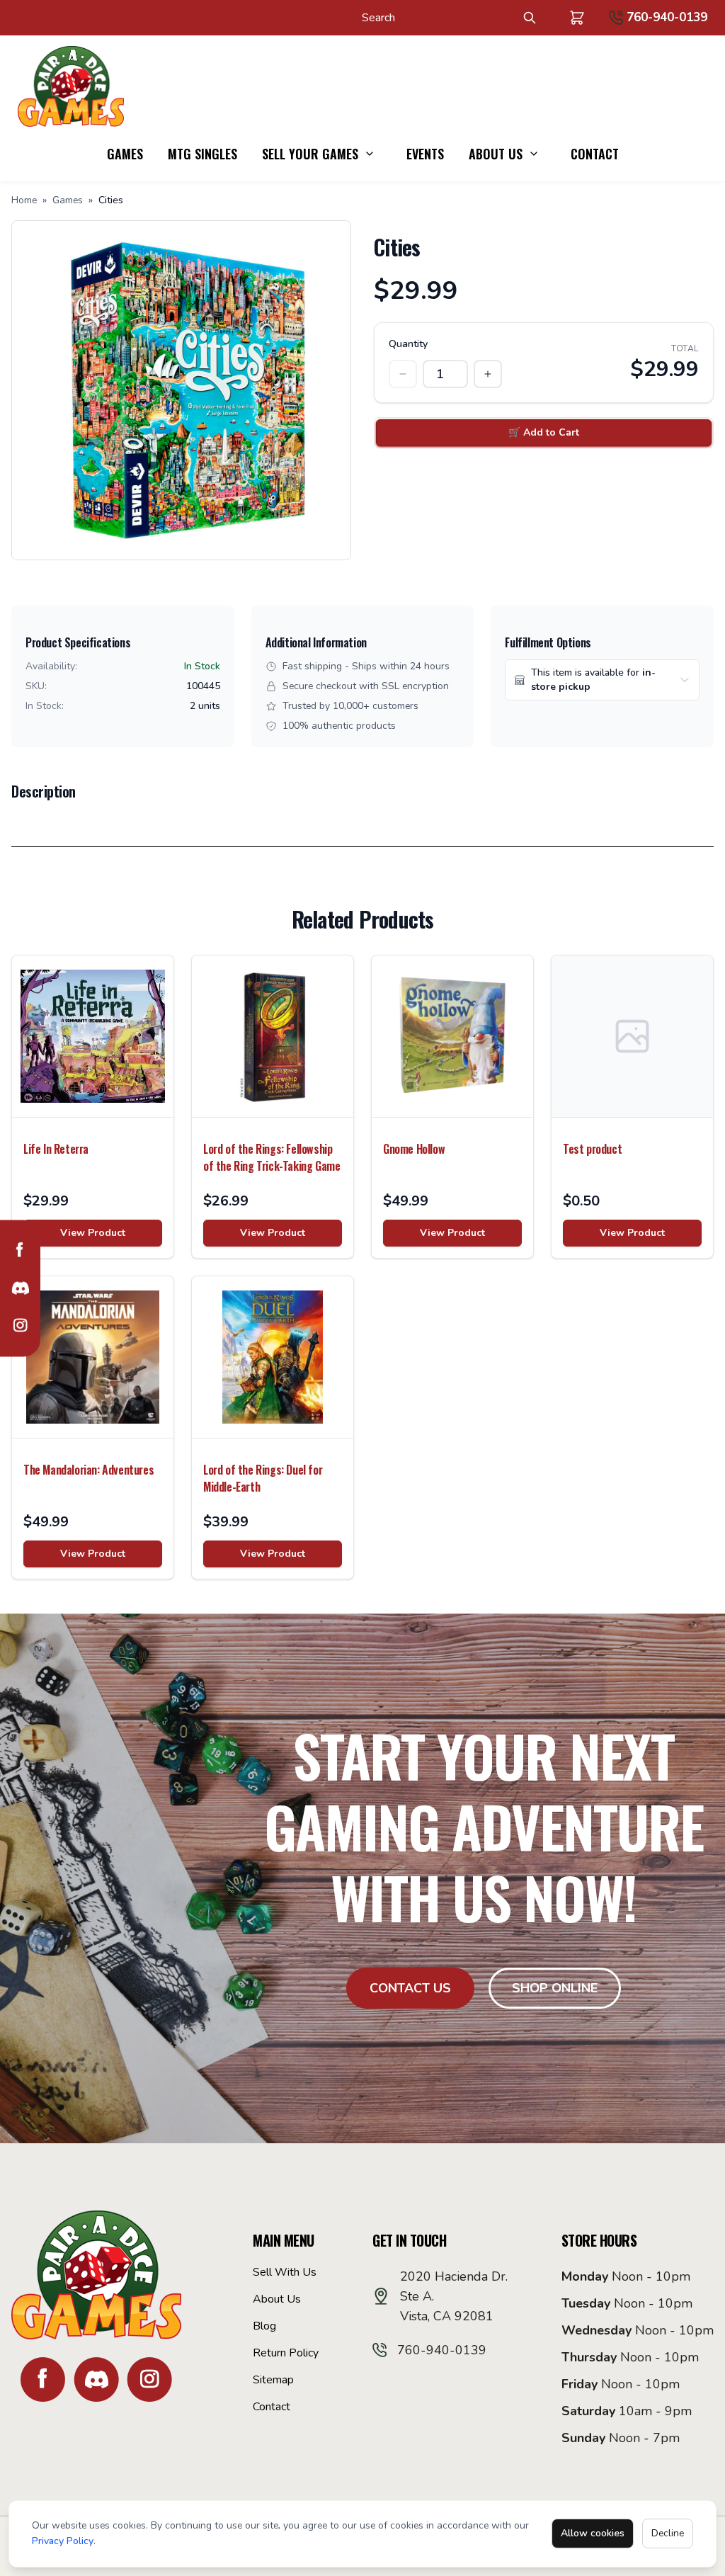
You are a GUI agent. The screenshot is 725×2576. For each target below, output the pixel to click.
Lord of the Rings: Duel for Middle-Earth (263, 1478)
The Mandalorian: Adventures (89, 1470)
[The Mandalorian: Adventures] (93, 1357)
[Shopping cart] (577, 18)
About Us (496, 154)
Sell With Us (285, 2272)
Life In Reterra (56, 1149)
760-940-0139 (667, 17)
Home (24, 200)
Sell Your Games (310, 154)
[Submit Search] (530, 18)
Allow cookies (593, 2533)
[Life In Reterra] (93, 1036)
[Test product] (632, 1036)
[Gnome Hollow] (452, 1036)
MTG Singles (202, 154)
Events (425, 154)
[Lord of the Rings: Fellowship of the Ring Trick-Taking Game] (273, 1036)
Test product (592, 1149)
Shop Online (555, 1988)
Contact (595, 154)
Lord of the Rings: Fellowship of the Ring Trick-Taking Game (272, 1157)
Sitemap (273, 2380)
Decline (668, 2533)
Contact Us (410, 1988)
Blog (264, 2326)
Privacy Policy (63, 2541)
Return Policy (286, 2353)
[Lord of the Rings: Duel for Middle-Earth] (273, 1357)
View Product (93, 1233)
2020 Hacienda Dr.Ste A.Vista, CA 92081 (454, 2296)
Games (125, 154)
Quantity (408, 344)
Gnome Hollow (414, 1149)
